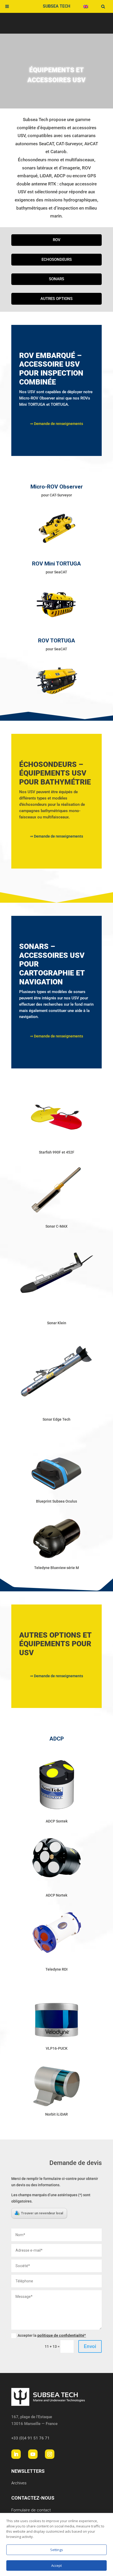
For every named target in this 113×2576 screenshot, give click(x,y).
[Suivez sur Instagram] (50, 2454)
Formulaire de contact (31, 2510)
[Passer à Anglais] (86, 6)
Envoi (90, 2346)
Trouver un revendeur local (42, 2213)
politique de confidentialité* (62, 2335)
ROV (57, 240)
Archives (19, 2483)
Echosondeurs (57, 259)
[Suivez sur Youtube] (33, 2454)
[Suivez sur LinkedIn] (16, 2454)
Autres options (56, 299)
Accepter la (52, 2335)
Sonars (56, 279)
